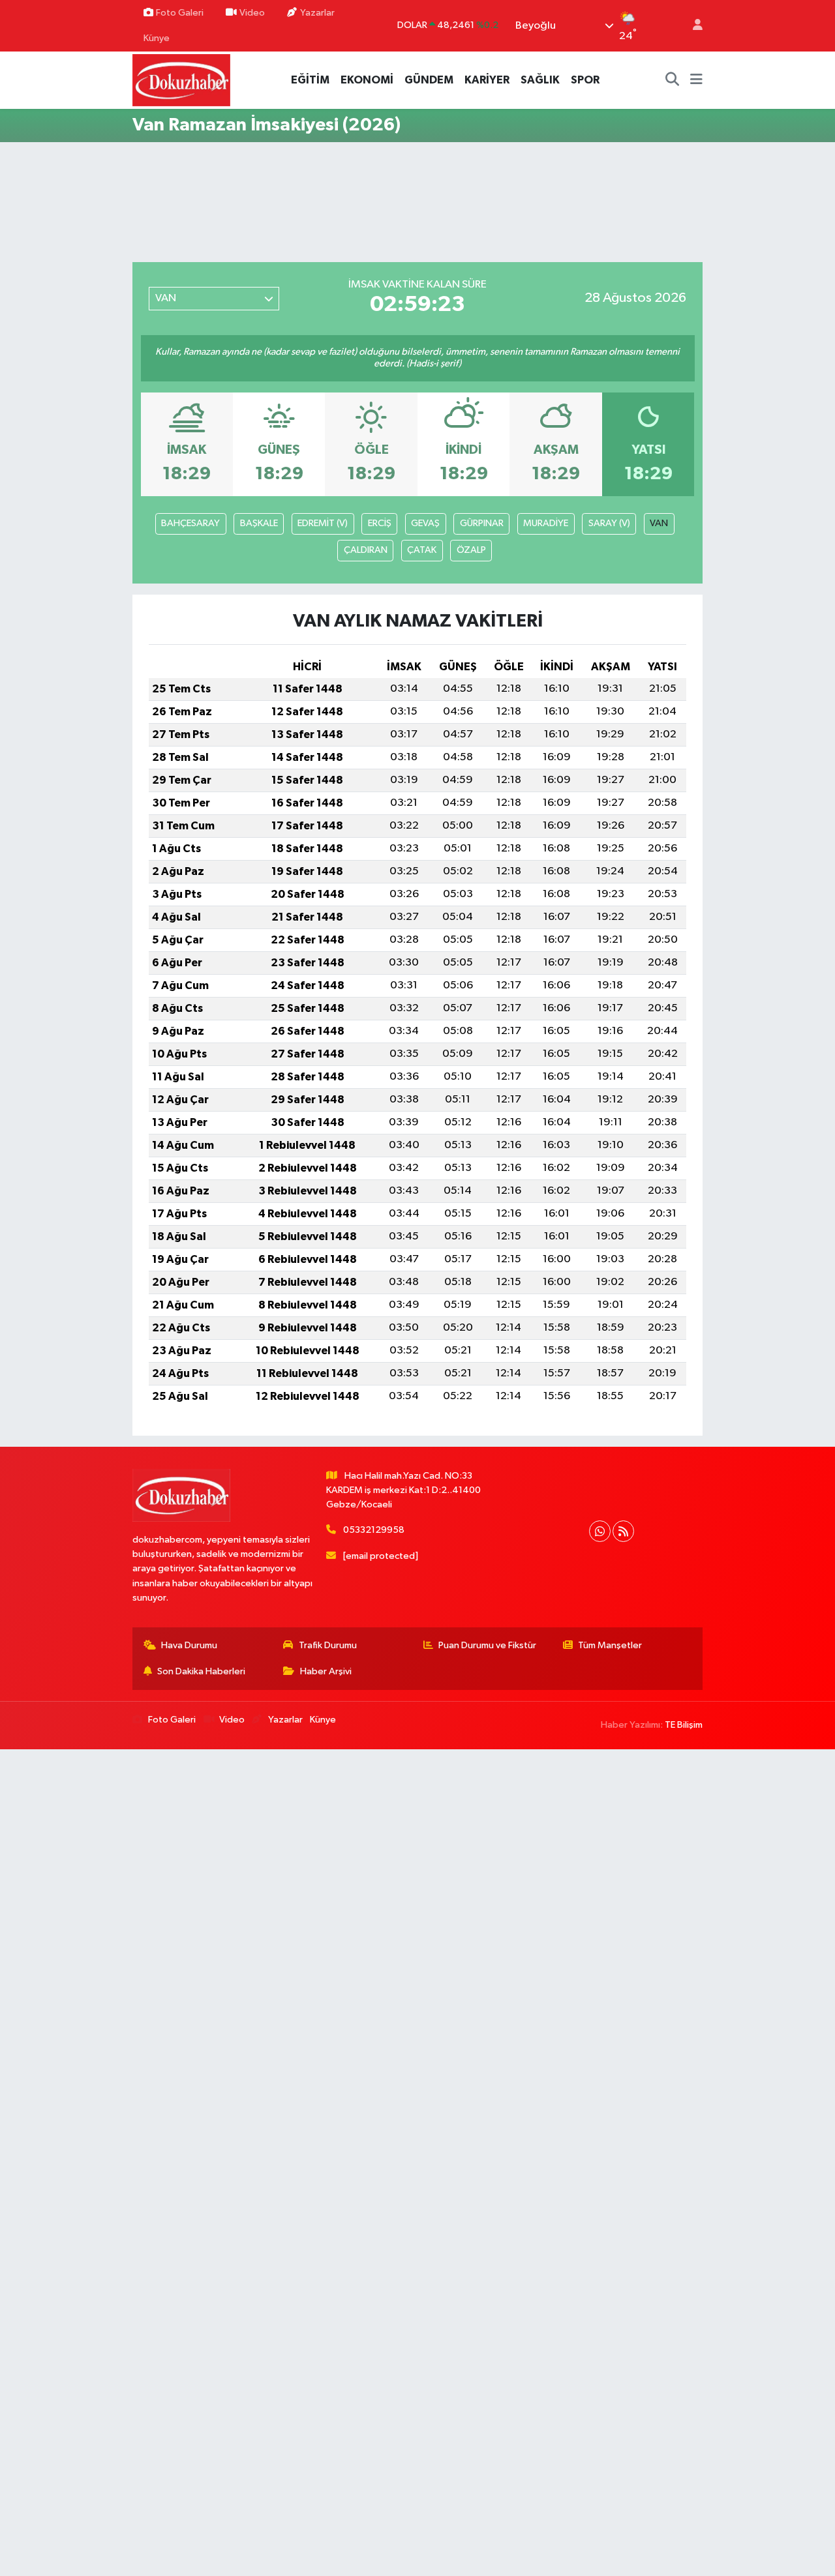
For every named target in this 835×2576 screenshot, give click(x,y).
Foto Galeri (180, 13)
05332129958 (374, 1530)
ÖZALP (471, 550)
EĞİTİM (310, 80)
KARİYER (487, 80)
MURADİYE (546, 523)
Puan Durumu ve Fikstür (487, 1645)
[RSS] (623, 1531)
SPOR (585, 80)
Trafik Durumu (328, 1645)
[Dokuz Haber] (181, 80)
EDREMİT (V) (323, 523)
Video (252, 13)
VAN (659, 523)
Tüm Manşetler (610, 1645)
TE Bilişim (684, 1725)
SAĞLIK (540, 80)
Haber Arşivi (326, 1671)
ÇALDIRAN (366, 550)
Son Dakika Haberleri (201, 1671)
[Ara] (673, 80)
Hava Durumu (189, 1645)
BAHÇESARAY (190, 523)
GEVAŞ (425, 523)
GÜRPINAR (482, 523)
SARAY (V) (609, 523)
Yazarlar (317, 13)
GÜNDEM (429, 80)
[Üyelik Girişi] (692, 26)
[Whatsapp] (600, 1531)
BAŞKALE (259, 523)
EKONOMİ (367, 80)
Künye (157, 38)
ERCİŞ (380, 523)
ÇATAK (422, 550)
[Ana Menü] (696, 80)
